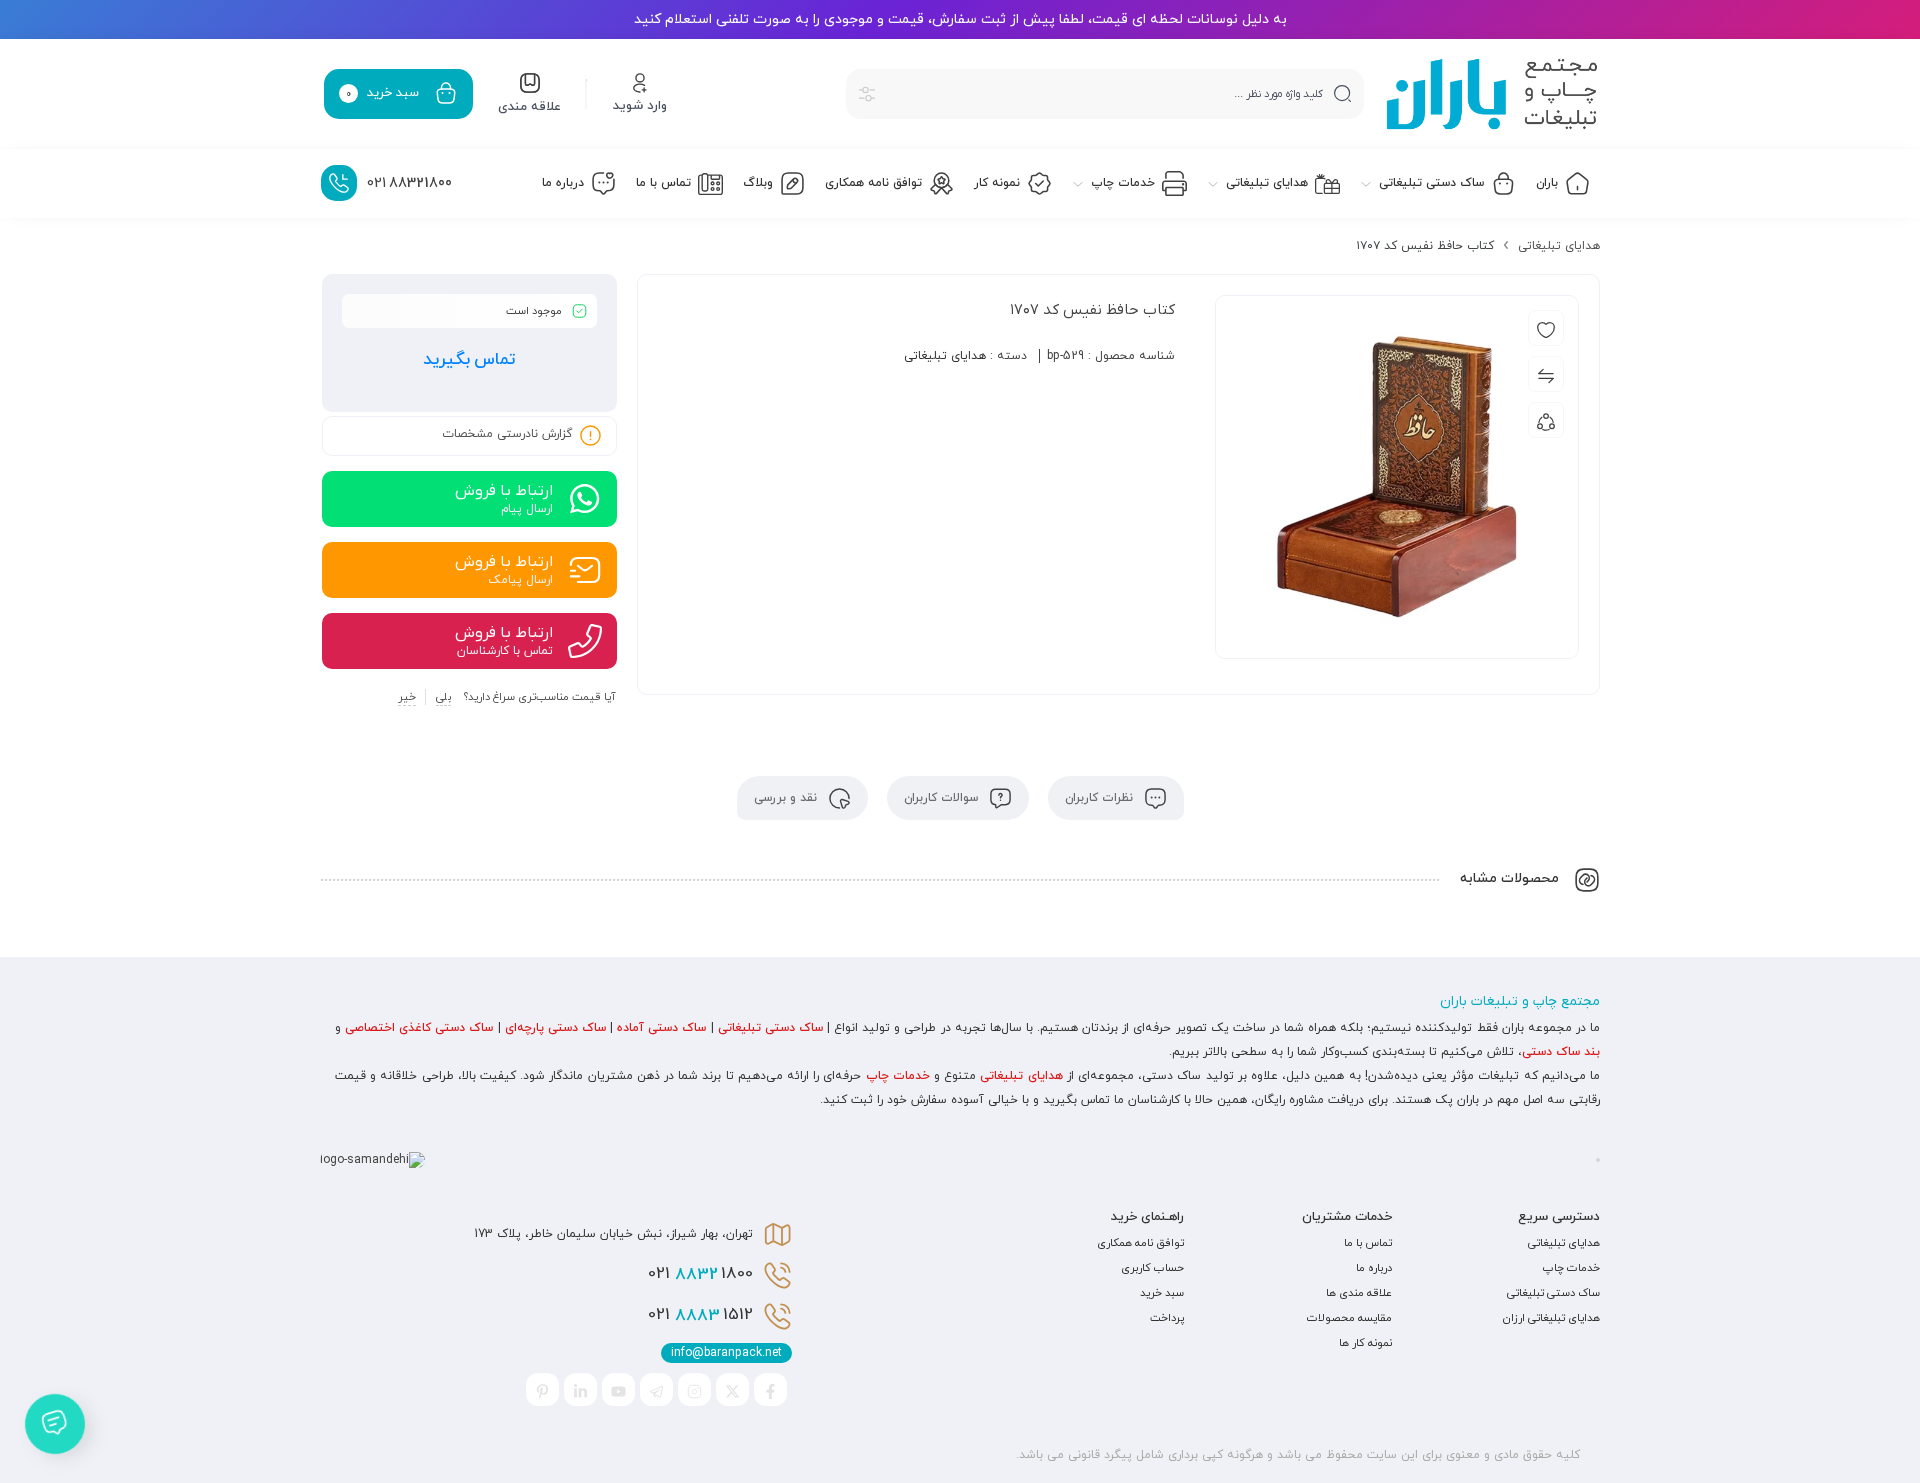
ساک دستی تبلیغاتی (770, 1028)
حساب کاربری (1152, 1268)
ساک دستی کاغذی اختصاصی (419, 1028)
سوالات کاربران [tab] (943, 798)
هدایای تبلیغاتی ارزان (1551, 1318)
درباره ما (1374, 1268)
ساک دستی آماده (661, 1028)
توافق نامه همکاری (1140, 1243)
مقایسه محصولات (1349, 1318)
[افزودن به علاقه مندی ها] (1546, 328)
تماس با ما (1368, 1243)
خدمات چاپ (898, 1076)
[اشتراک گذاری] (1546, 420)
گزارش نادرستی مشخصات (507, 434)
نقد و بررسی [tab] (787, 798)
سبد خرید (1162, 1293)
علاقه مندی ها (1359, 1293)
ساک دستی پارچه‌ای (555, 1028)
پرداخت (1167, 1318)
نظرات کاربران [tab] (1101, 798)
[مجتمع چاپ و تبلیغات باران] (1492, 94)
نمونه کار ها (1365, 1343)
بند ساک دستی (1561, 1052)
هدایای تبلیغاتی (1559, 246)
